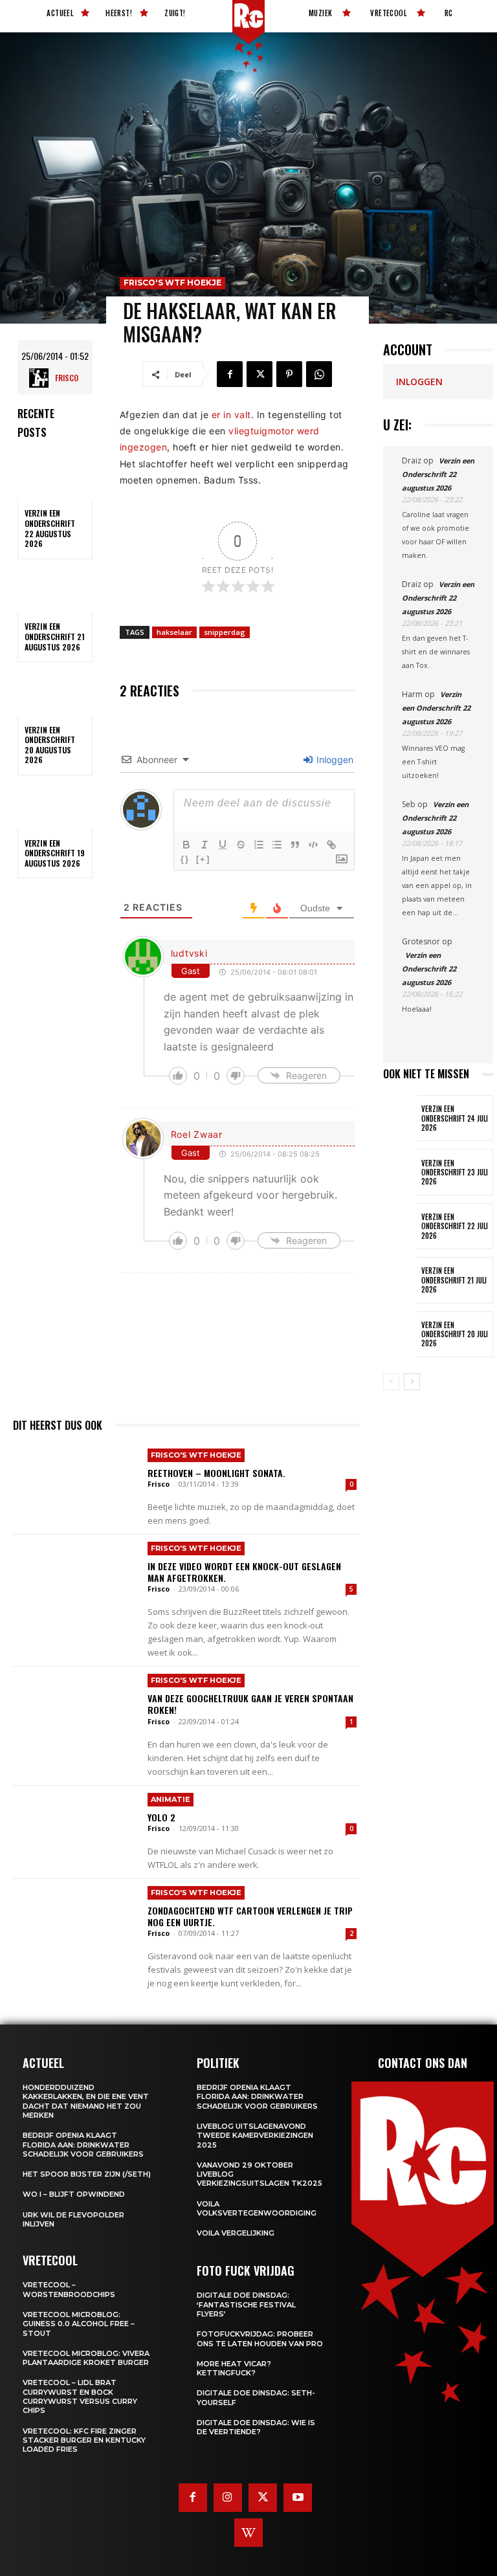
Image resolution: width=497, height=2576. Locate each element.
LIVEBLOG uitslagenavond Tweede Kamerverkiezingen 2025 (255, 2136)
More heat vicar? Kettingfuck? (234, 2368)
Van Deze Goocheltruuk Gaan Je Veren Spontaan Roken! (250, 1704)
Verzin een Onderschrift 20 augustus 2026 (50, 745)
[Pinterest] (289, 374)
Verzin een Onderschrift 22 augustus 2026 (50, 528)
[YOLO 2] (75, 1827)
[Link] (331, 845)
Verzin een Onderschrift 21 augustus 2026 (55, 636)
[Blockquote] (295, 845)
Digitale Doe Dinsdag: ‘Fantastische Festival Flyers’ (246, 2304)
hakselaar (174, 632)
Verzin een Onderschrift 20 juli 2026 (455, 1334)
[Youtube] (298, 2498)
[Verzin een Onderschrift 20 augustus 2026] (55, 693)
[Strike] (241, 845)
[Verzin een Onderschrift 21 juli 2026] (400, 1280)
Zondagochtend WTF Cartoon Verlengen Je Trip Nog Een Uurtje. (250, 1916)
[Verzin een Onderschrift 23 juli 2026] (400, 1172)
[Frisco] (42, 378)
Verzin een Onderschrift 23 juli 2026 (455, 1172)
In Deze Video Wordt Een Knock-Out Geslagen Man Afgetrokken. (244, 1572)
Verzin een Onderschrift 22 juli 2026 (455, 1226)
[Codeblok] (313, 845)
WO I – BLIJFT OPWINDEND (74, 2194)
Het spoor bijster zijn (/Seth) (87, 2174)
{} (185, 859)
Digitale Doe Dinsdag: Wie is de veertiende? (256, 2427)
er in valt (231, 415)
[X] (260, 374)
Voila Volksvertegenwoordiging (257, 2208)
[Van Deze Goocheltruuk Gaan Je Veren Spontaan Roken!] (75, 1708)
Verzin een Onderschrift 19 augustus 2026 (55, 853)
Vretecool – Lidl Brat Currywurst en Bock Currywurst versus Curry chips (80, 2396)
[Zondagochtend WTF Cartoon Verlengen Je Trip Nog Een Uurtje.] (75, 1920)
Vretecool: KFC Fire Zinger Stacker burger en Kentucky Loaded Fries (84, 2440)
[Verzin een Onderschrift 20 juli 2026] (400, 1334)
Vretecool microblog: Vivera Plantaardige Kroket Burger (86, 2358)
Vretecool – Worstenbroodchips (69, 2289)
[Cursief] (204, 845)
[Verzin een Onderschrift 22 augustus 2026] (55, 476)
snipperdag (225, 632)
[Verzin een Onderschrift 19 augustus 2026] (55, 806)
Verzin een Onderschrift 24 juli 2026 (455, 1118)
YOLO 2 (161, 1817)
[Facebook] (230, 374)
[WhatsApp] (319, 374)
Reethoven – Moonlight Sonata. (216, 1473)
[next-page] (412, 1382)
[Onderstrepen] (223, 845)
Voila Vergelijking (236, 2233)
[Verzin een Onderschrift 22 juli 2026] (400, 1226)
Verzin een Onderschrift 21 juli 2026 (454, 1280)
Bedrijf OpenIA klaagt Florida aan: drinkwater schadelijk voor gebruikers (83, 2145)
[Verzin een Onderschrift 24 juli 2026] (400, 1118)
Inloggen (334, 760)
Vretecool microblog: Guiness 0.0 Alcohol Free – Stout (79, 2324)
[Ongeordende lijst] (277, 845)
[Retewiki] (248, 2533)
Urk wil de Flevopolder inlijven (73, 2219)
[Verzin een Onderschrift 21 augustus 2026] (55, 590)
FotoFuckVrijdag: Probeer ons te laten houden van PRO (260, 2338)
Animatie (171, 1799)
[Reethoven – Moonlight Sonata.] (75, 1483)
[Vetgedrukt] (186, 845)
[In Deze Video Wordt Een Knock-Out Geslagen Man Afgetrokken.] (75, 1576)
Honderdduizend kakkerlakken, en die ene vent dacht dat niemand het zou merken (86, 2101)
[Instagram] (228, 2498)
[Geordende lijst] (259, 845)
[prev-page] (391, 1382)
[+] (203, 859)
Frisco (67, 378)
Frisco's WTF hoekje (172, 283)
